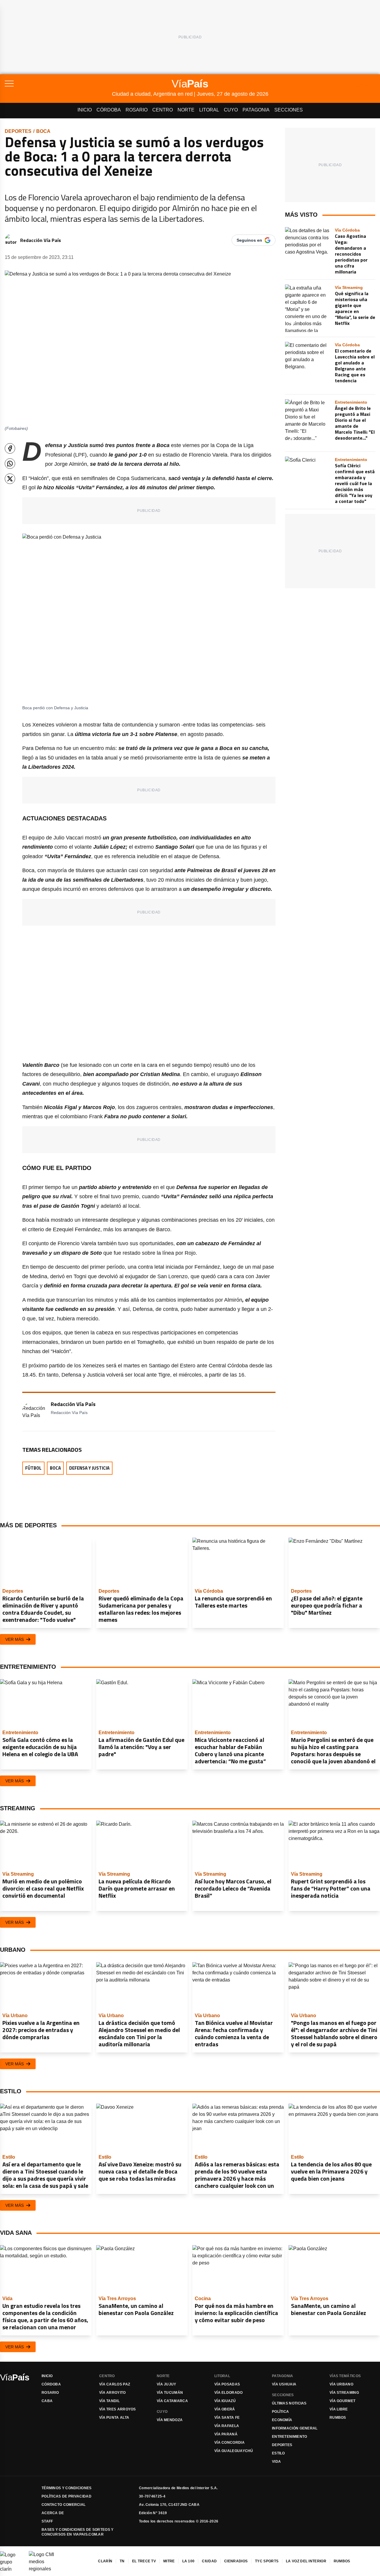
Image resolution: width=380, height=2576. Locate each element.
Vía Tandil (109, 2401)
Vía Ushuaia (284, 2384)
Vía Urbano (341, 2384)
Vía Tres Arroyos (118, 2409)
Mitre (169, 2561)
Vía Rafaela (227, 2426)
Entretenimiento (290, 2437)
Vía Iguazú (225, 2401)
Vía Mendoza (170, 2420)
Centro (163, 110)
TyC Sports (267, 2561)
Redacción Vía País (41, 240)
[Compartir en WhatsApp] (10, 464)
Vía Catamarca (172, 2401)
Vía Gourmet (342, 2401)
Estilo (278, 2453)
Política (280, 2412)
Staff (47, 2521)
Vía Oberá (225, 2409)
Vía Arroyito (113, 2393)
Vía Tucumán (170, 2393)
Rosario (137, 110)
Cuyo (231, 110)
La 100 (189, 2561)
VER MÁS (15, 1639)
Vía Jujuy (167, 2384)
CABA (47, 2401)
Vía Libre (339, 2409)
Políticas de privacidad (66, 2496)
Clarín (105, 2561)
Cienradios (236, 2561)
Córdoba (109, 110)
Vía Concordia (229, 2443)
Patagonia (256, 110)
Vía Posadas (227, 2384)
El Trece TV (144, 2561)
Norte (186, 110)
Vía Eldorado (229, 2393)
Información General (295, 2428)
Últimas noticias (289, 2403)
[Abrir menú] (58, 84)
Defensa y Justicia (89, 1468)
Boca (43, 131)
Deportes (18, 131)
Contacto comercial (64, 2505)
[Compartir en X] (10, 479)
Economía (282, 2420)
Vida (276, 2462)
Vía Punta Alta (114, 2418)
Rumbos (338, 2418)
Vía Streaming (344, 2393)
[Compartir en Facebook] (10, 448)
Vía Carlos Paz (115, 2384)
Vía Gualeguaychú (234, 2451)
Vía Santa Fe (227, 2418)
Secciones (289, 110)
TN (122, 2561)
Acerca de (53, 2513)
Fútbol (33, 1468)
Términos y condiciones (67, 2488)
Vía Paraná (226, 2434)
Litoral (209, 110)
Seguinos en (249, 240)
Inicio (85, 110)
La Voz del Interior (306, 2561)
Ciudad (209, 2561)
